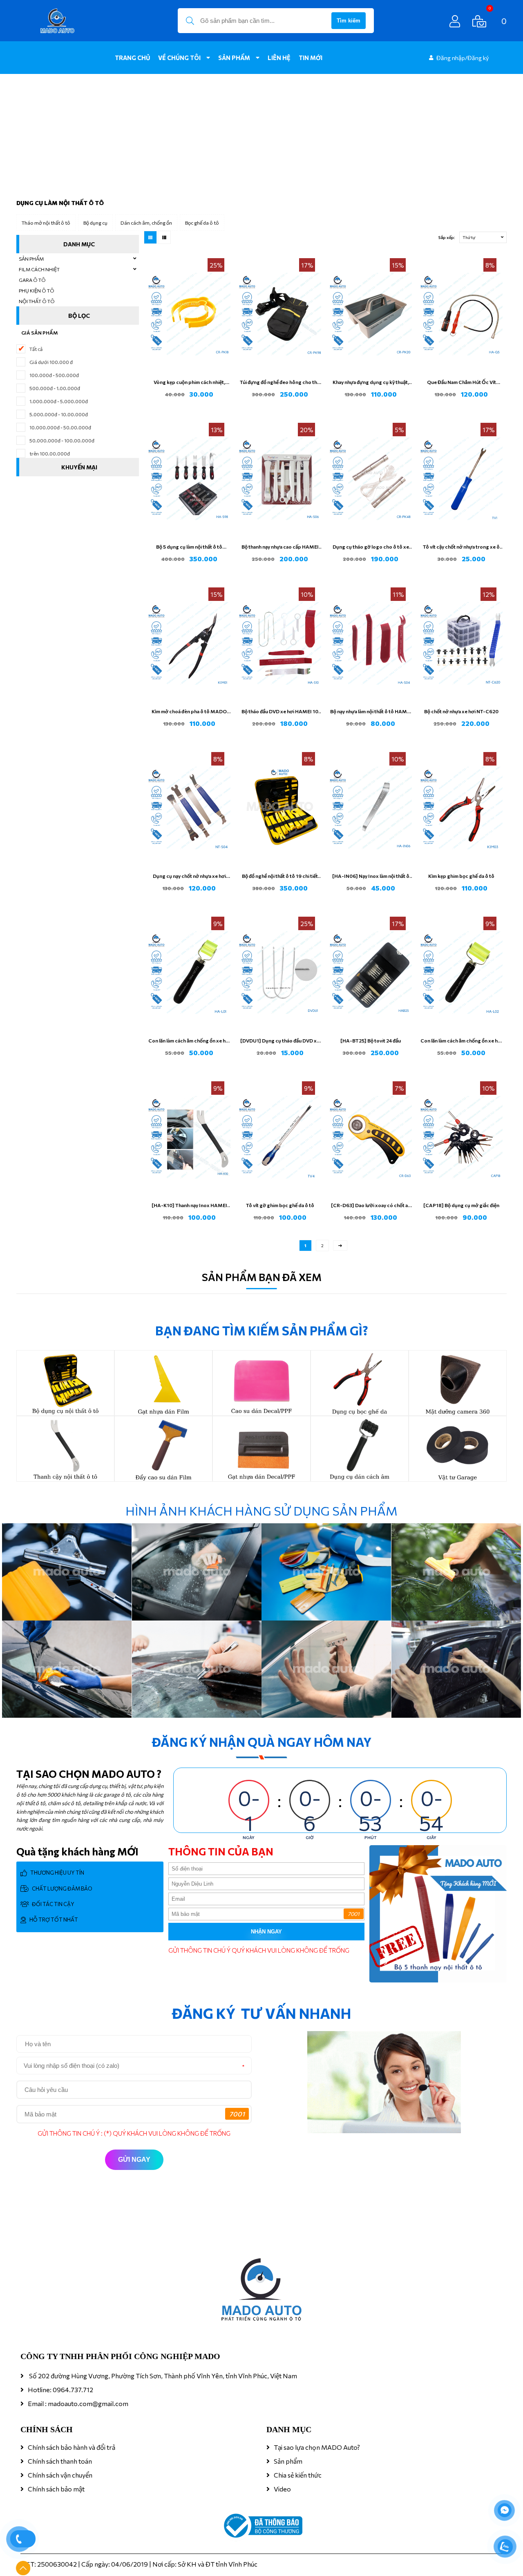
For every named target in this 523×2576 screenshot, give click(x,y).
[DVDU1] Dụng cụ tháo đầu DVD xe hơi (280, 1041)
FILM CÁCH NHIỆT (39, 269)
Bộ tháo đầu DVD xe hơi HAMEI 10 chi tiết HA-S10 (280, 712)
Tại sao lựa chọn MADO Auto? (317, 2447)
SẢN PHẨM (234, 58)
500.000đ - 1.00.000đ (55, 388)
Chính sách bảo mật (56, 2489)
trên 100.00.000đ (50, 453)
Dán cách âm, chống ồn (146, 223)
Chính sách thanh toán (60, 2461)
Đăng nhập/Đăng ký (463, 58)
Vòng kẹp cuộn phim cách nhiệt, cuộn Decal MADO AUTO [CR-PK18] (189, 383)
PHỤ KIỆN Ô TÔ (37, 290)
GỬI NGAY (134, 2160)
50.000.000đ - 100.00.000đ (62, 440)
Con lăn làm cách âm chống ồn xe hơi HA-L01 (189, 1041)
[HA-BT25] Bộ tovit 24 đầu (371, 1040)
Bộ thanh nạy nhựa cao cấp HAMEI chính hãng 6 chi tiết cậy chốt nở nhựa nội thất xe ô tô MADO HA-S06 (280, 547)
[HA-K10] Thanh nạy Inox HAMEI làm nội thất (189, 1206)
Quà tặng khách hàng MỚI (77, 1851)
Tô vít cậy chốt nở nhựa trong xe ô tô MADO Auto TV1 (461, 547)
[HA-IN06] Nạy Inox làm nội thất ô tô (371, 876)
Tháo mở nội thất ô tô (46, 223)
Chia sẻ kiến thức (298, 2475)
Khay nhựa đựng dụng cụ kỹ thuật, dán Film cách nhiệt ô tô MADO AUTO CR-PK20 (371, 383)
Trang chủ (18, 172)
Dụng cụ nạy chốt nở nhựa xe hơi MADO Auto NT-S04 (189, 876)
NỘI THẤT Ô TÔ (37, 301)
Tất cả (36, 349)
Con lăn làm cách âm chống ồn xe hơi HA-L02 (461, 1041)
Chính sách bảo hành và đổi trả (72, 2447)
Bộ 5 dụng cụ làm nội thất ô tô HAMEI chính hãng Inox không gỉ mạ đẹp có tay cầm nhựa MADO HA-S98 (189, 547)
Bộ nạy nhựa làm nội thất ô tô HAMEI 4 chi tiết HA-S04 (371, 712)
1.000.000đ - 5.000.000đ (59, 401)
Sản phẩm (288, 2461)
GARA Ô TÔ (32, 280)
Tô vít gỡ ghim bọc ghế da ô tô (280, 1205)
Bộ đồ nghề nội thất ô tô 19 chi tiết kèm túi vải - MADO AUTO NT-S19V (280, 876)
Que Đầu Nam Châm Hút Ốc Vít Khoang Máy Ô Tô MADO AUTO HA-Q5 (462, 383)
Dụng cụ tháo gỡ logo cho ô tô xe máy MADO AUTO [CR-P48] (371, 547)
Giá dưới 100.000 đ (51, 362)
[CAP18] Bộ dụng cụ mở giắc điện (461, 1205)
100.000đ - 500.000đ (54, 375)
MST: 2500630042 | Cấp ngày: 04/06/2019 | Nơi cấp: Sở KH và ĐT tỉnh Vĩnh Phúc (139, 2564)
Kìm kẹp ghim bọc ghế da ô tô (461, 876)
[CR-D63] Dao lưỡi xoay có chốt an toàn (371, 1206)
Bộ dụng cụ (95, 223)
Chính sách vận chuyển (60, 2475)
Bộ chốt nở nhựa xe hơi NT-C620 (461, 711)
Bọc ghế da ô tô (202, 223)
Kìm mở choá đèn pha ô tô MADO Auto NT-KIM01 (189, 712)
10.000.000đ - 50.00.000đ (60, 427)
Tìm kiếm (349, 21)
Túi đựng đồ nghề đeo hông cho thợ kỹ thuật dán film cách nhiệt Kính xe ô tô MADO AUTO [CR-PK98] (280, 383)
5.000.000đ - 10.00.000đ (59, 414)
